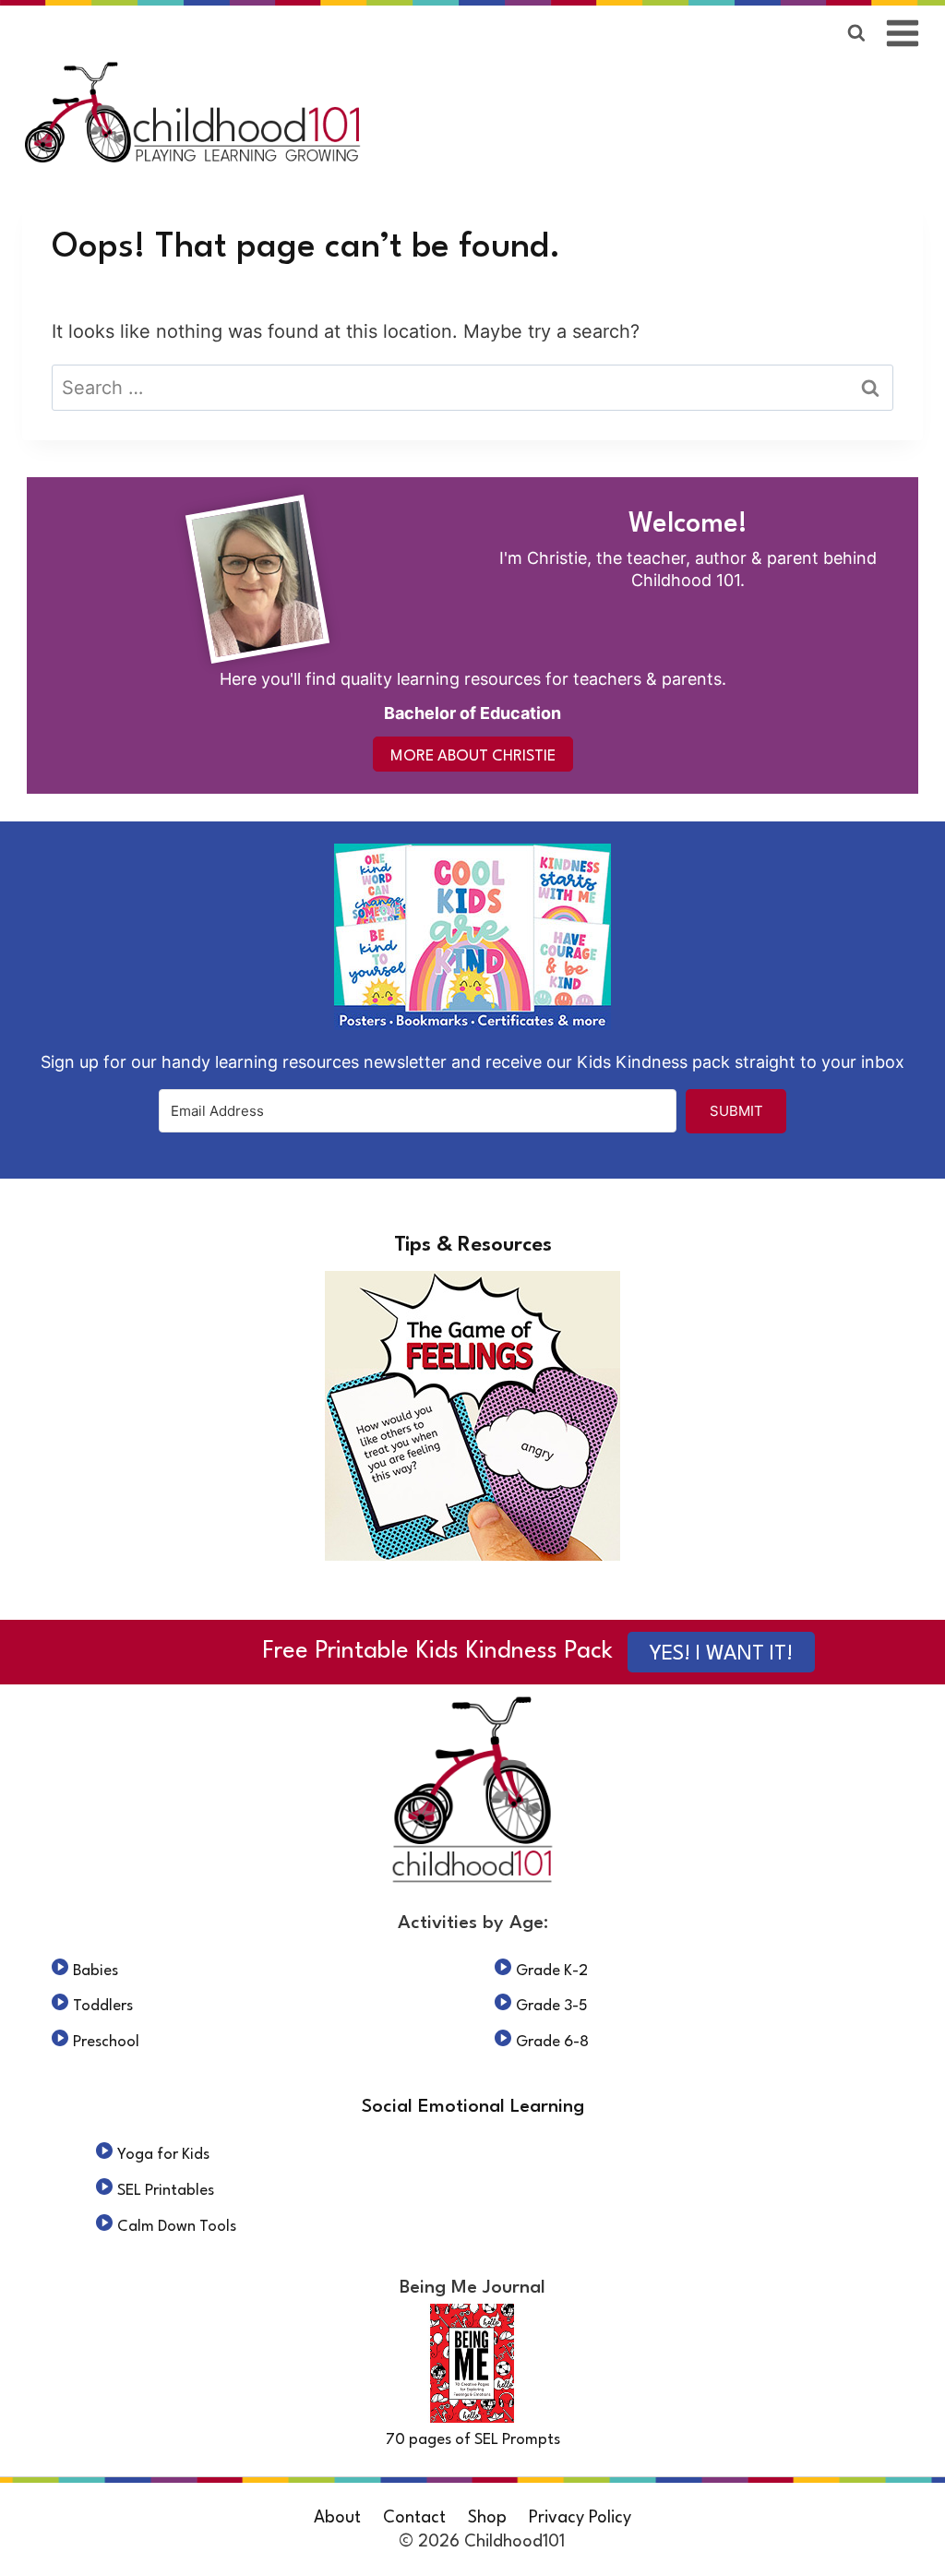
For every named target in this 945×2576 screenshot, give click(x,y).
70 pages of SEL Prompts (473, 2440)
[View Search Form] (856, 33)
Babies (96, 1971)
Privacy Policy (580, 2518)
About (337, 2518)
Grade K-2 (552, 1971)
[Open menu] (903, 33)
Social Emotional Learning (473, 2107)
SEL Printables (166, 2191)
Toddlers (103, 2006)
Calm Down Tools (177, 2227)
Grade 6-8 (552, 2042)
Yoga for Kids (163, 2155)
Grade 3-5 (552, 2006)
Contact (414, 2518)
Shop (487, 2518)
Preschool (106, 2042)
